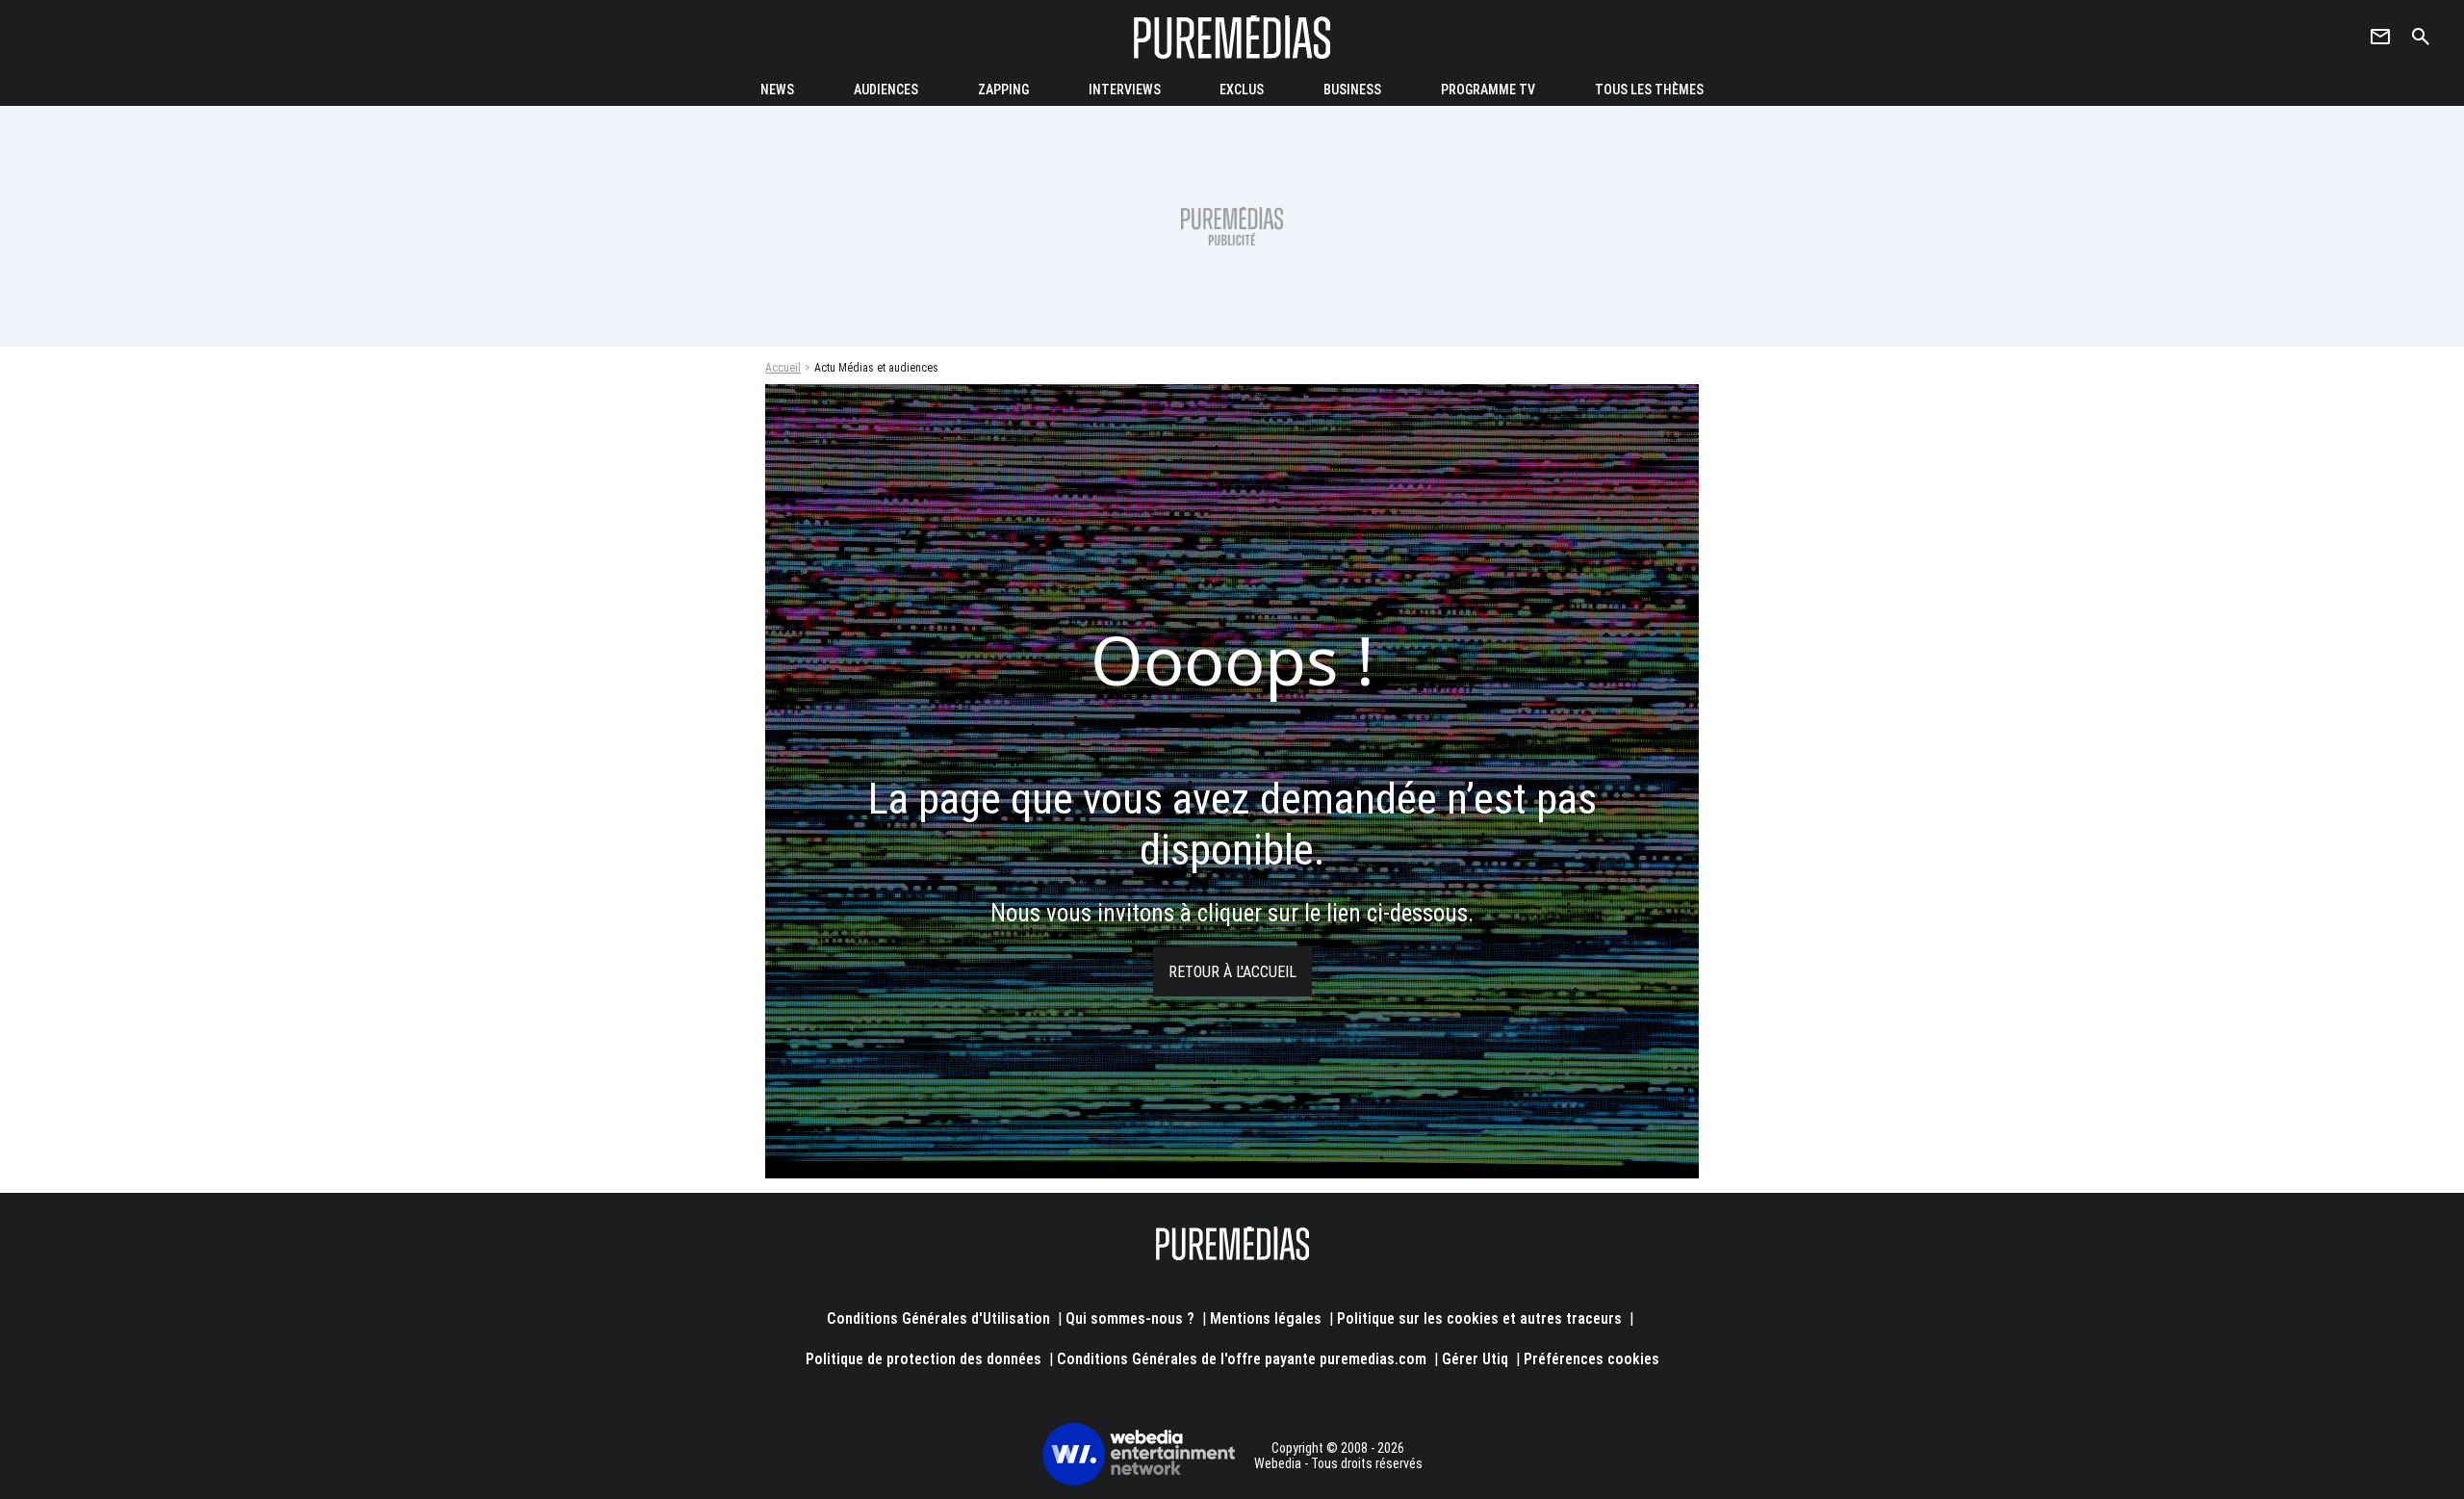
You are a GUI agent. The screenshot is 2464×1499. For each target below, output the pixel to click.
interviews (1125, 90)
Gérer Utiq (1475, 1359)
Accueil (783, 368)
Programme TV (1488, 90)
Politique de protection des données (924, 1359)
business (1352, 90)
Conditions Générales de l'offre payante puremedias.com (1242, 1359)
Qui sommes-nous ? (1130, 1318)
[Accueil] (1232, 37)
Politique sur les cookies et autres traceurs (1479, 1318)
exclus (1242, 90)
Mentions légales (1266, 1318)
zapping (1003, 90)
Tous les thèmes (1649, 90)
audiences (886, 90)
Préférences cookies (1591, 1359)
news (777, 90)
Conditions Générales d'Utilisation (938, 1318)
